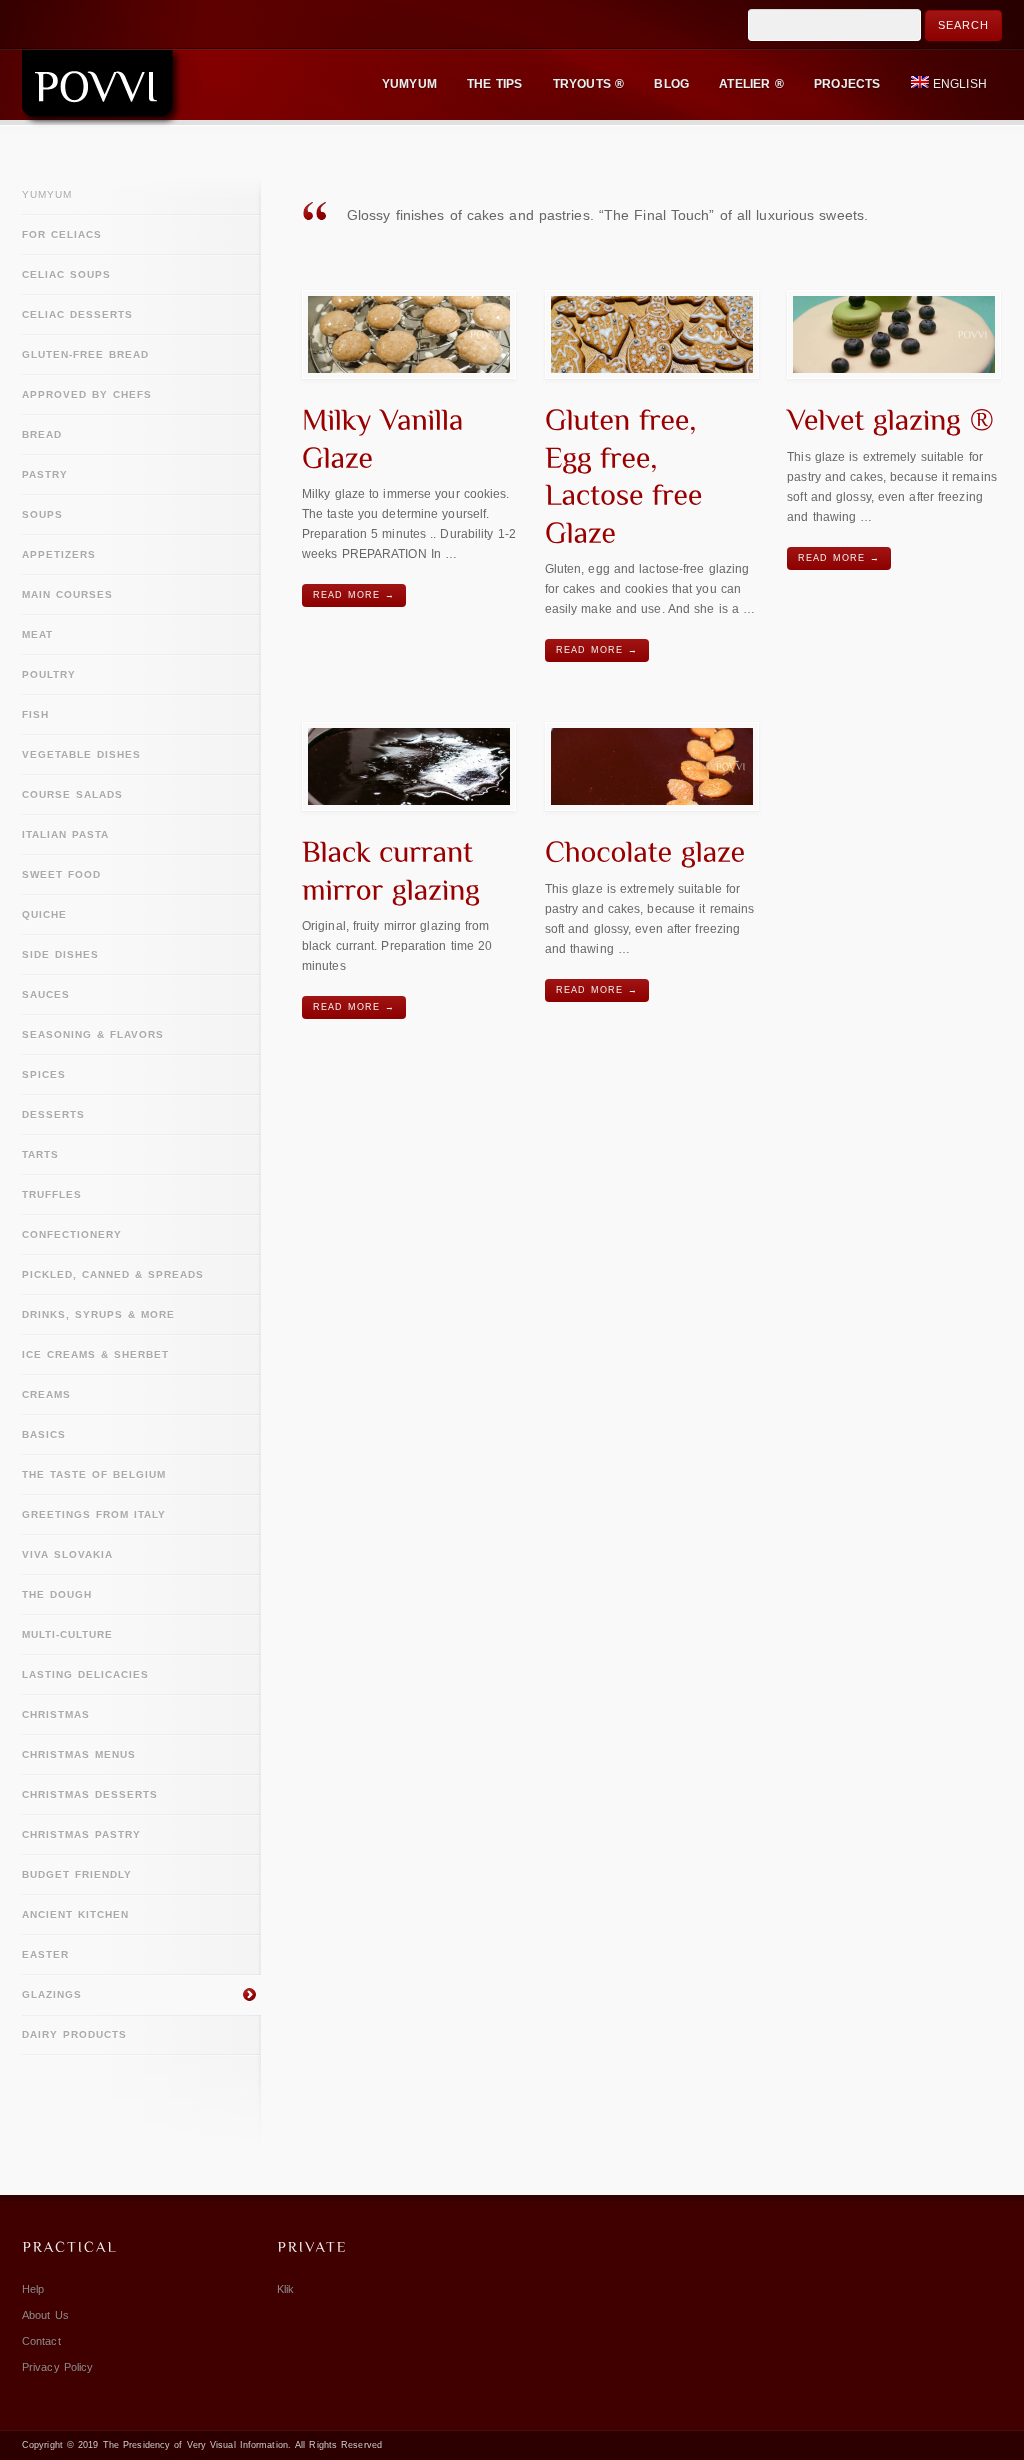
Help (33, 2289)
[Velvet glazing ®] (894, 334)
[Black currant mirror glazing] (409, 766)
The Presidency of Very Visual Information (195, 2445)
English (960, 84)
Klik (285, 2289)
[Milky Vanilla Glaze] (409, 334)
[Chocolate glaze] (652, 766)
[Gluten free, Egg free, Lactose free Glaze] (652, 334)
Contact (41, 2341)
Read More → (354, 595)
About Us (45, 2315)
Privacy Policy (57, 2367)
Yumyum (47, 194)
